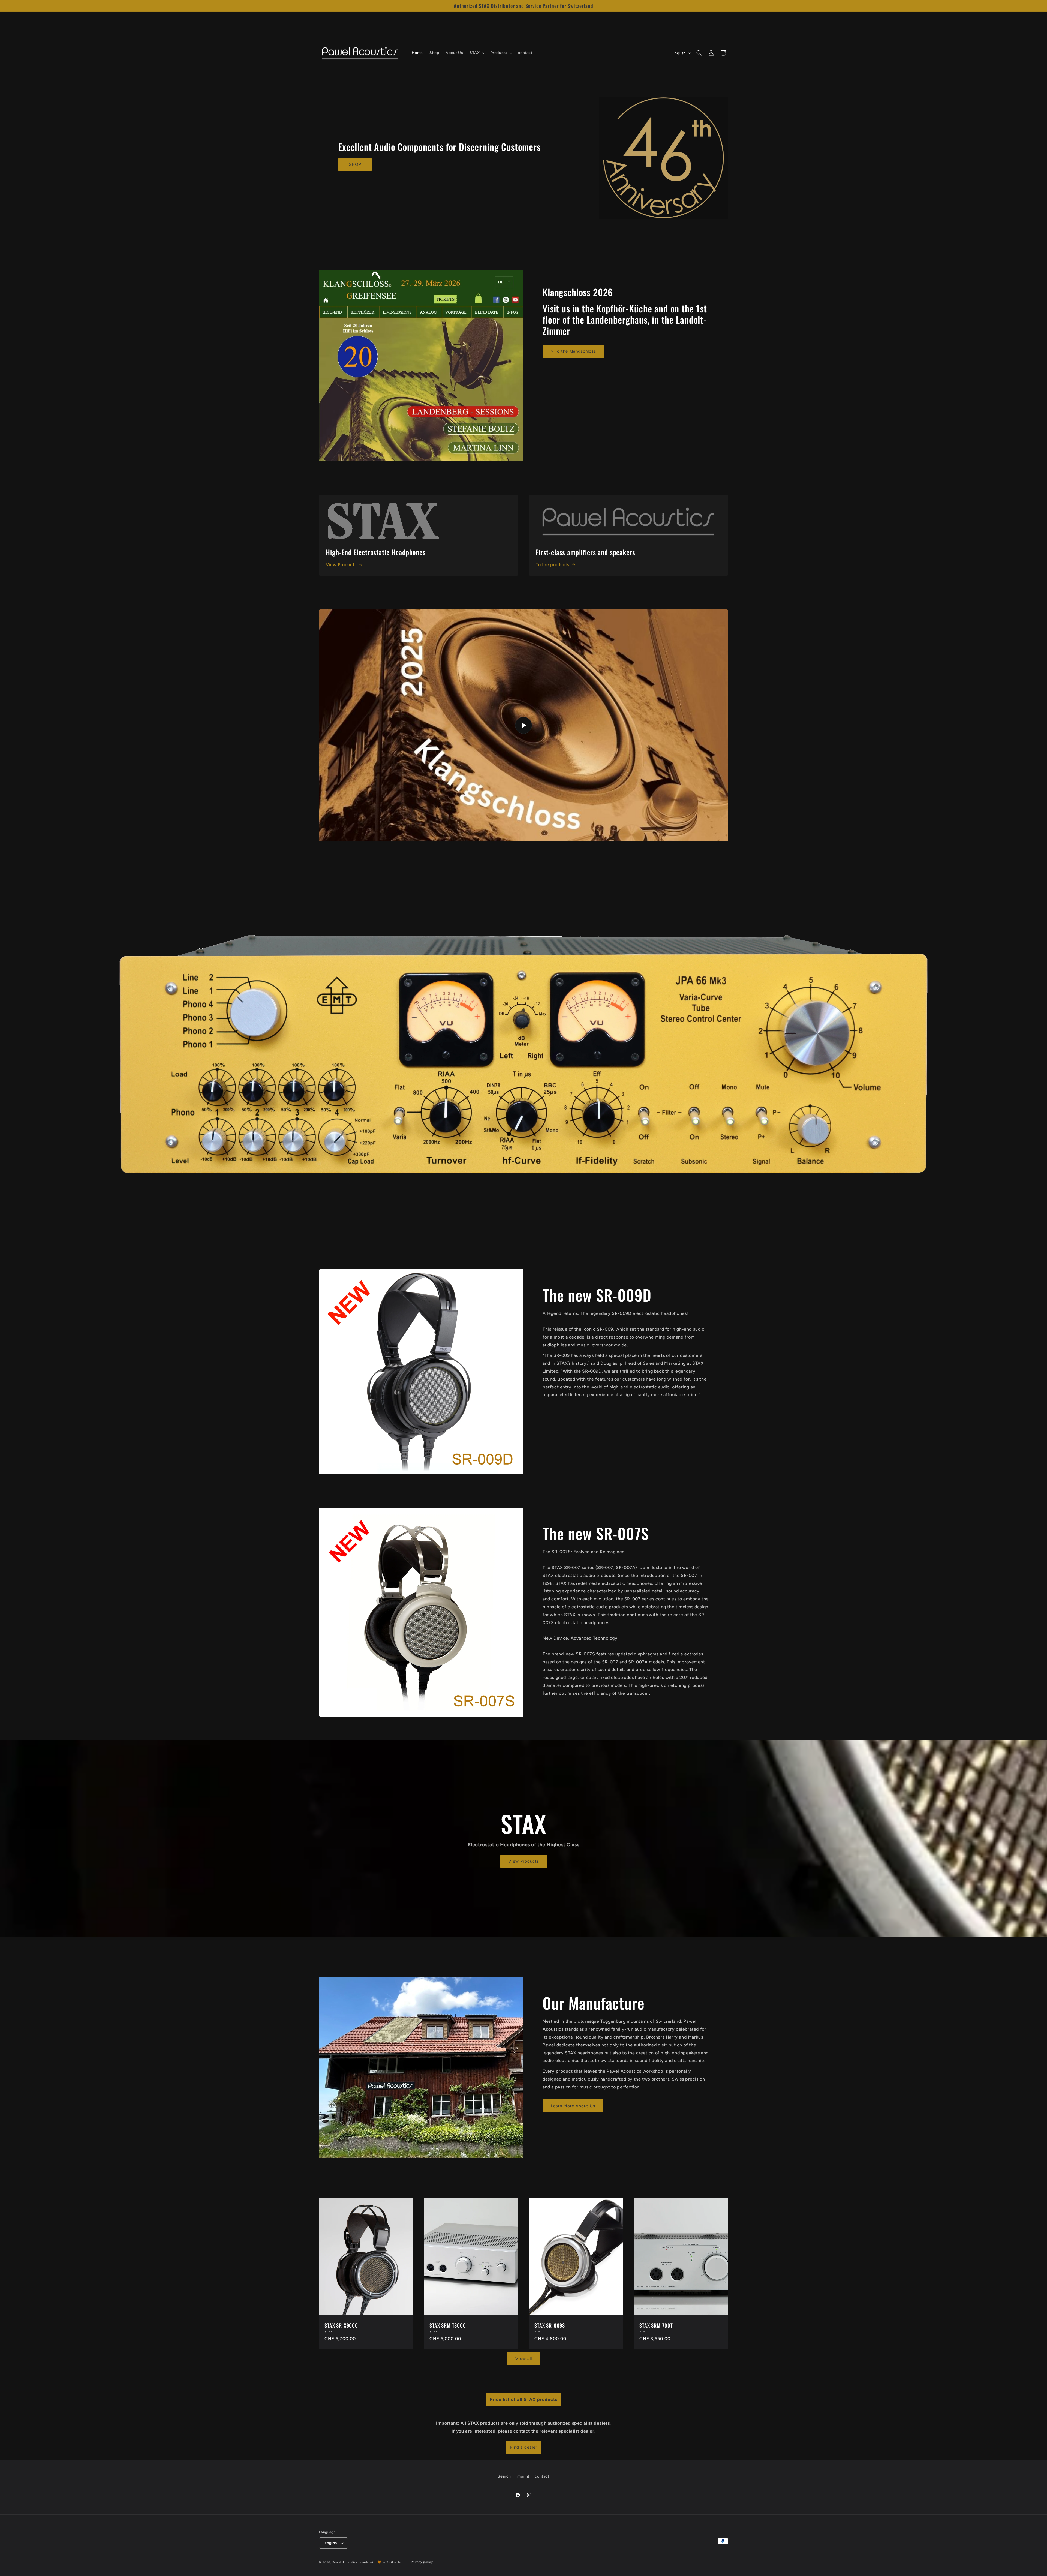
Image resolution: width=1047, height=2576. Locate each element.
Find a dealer (524, 2447)
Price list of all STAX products (523, 2399)
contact (542, 2476)
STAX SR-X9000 (341, 2325)
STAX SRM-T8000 (448, 2325)
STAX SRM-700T (656, 2325)
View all (524, 2359)
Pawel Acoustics (345, 2562)
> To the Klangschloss (573, 351)
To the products (553, 565)
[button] (477, 53)
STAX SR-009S (550, 2325)
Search (504, 2476)
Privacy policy (422, 2562)
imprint (523, 2476)
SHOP (355, 165)
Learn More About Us (573, 2106)
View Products (341, 565)
